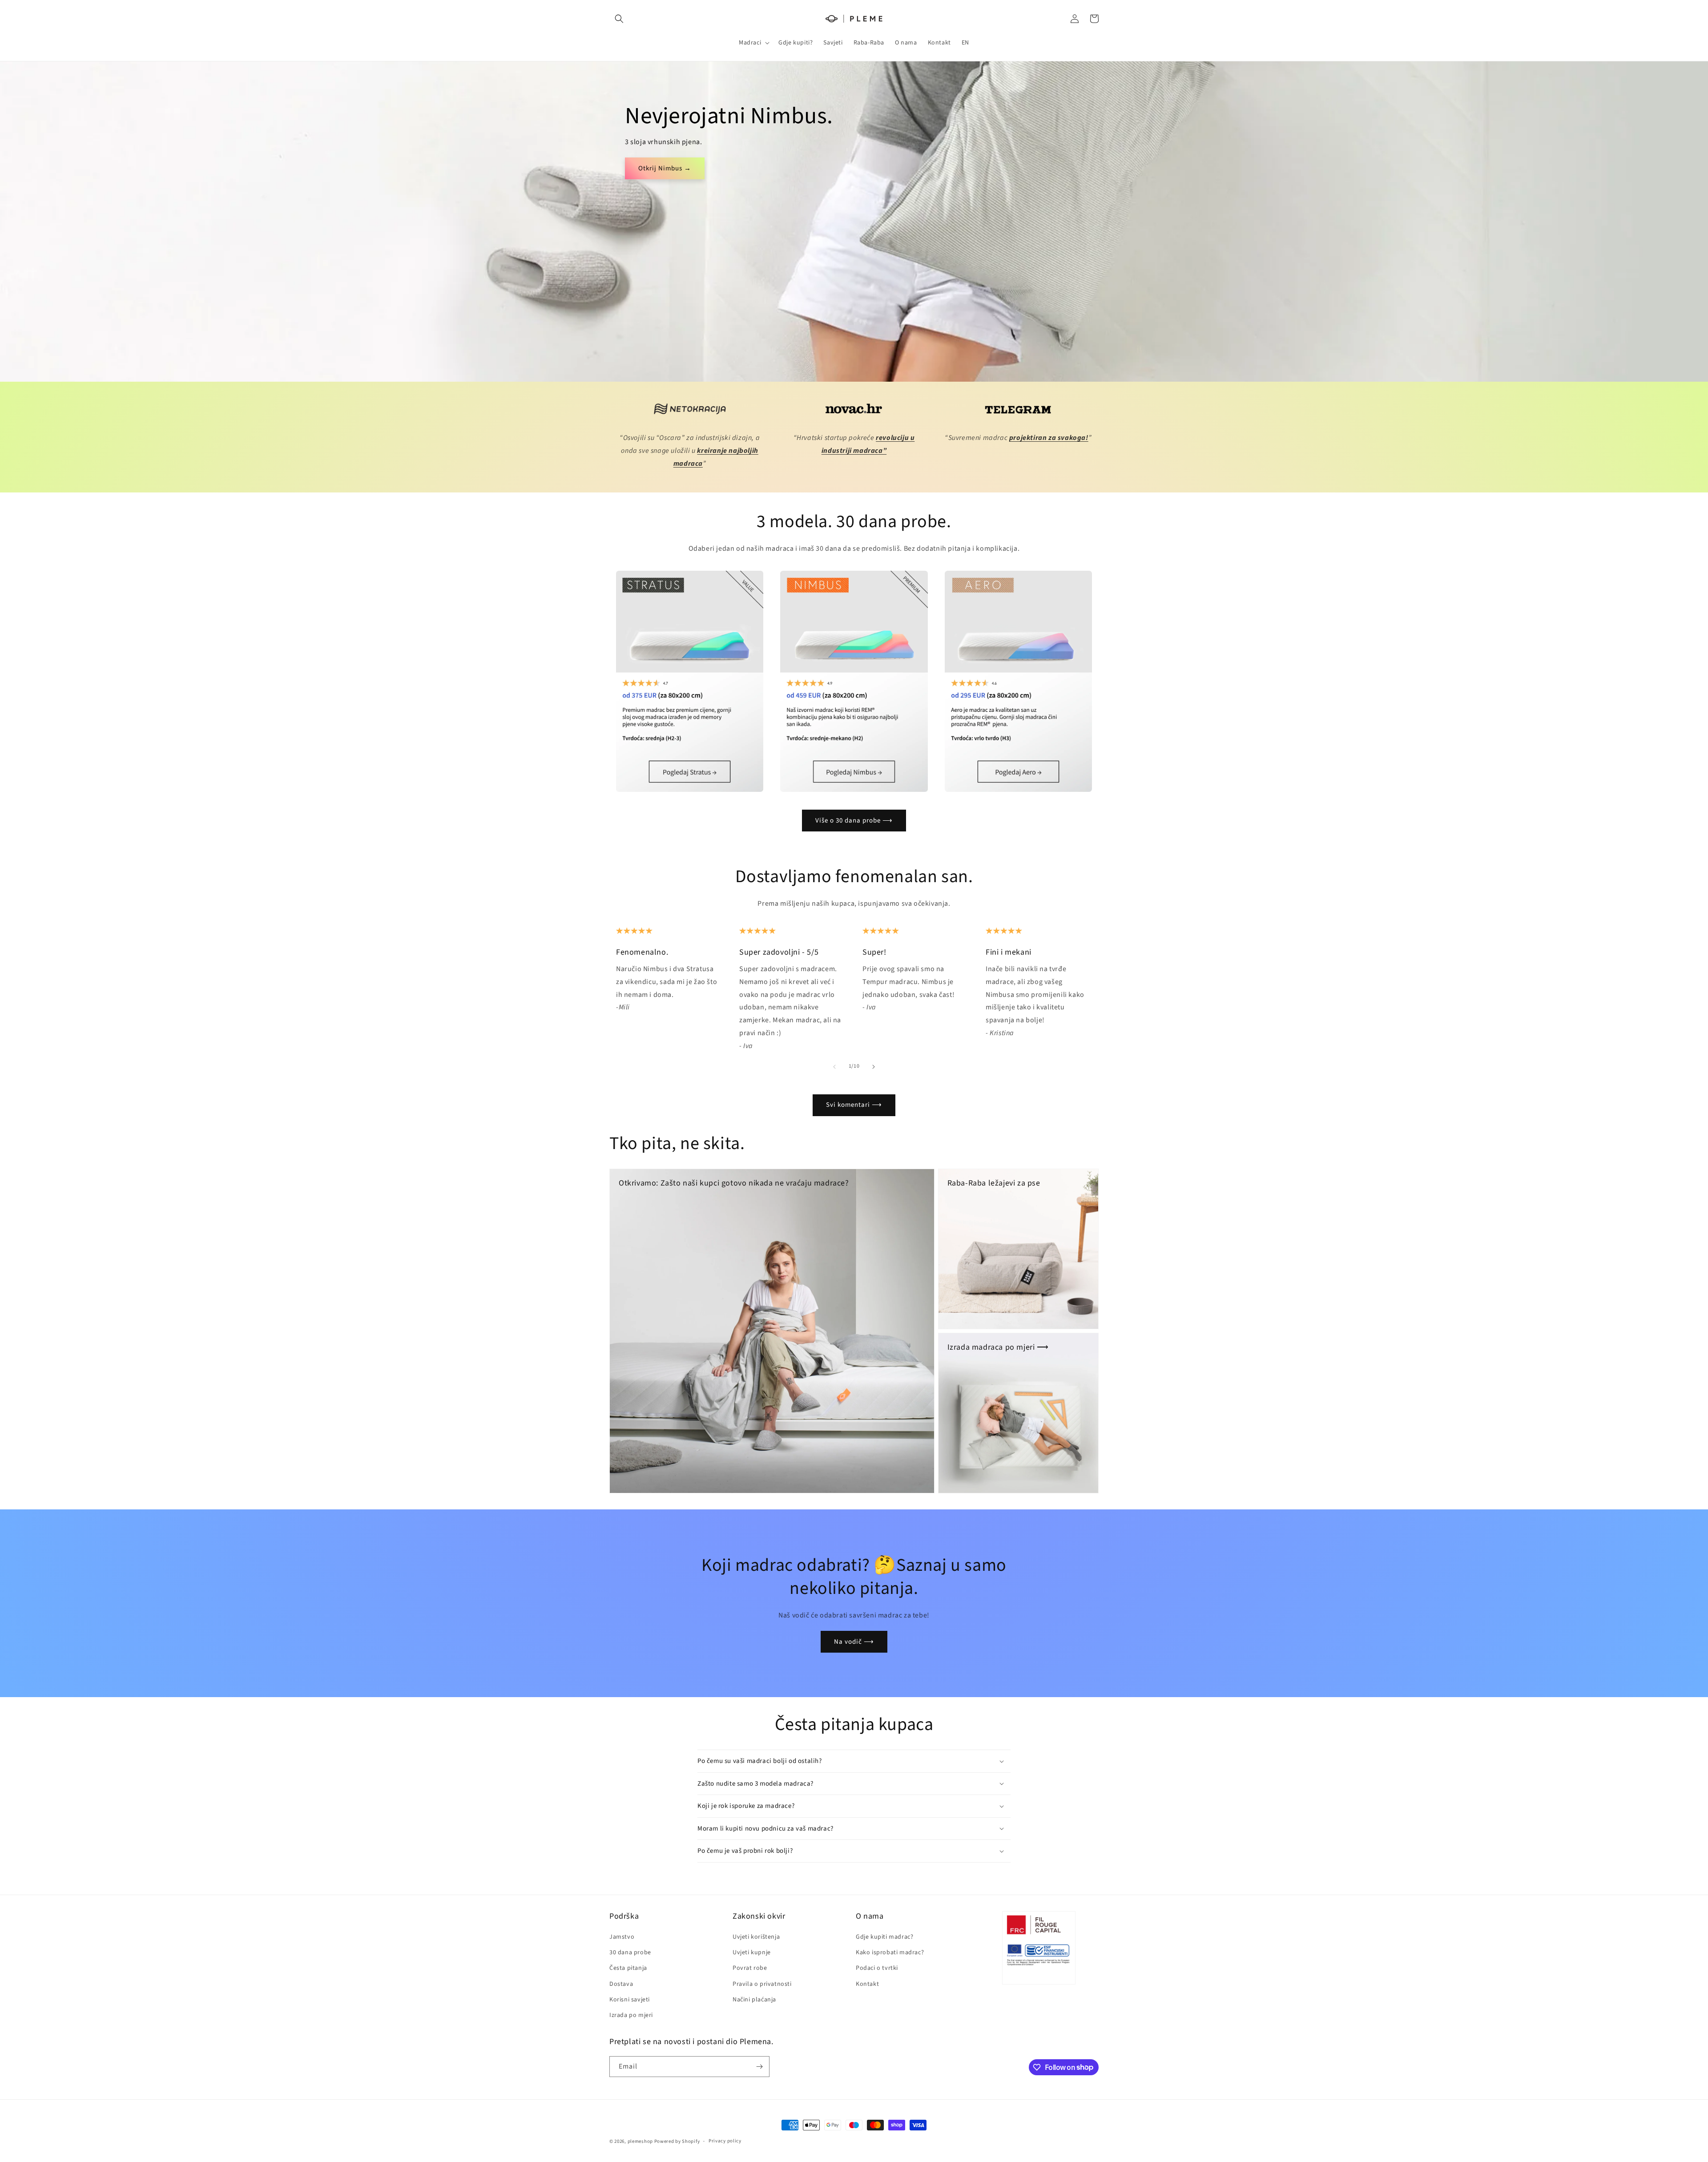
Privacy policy (725, 2141)
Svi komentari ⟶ (854, 1105)
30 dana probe (630, 1952)
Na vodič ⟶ (854, 1642)
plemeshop (640, 2141)
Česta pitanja (628, 1968)
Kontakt (867, 1984)
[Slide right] (874, 1067)
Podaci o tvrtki (877, 1968)
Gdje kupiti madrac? (884, 1937)
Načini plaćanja (754, 2000)
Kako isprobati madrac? (890, 1952)
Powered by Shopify (677, 2141)
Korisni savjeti (630, 2000)
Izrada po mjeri (631, 2015)
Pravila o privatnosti (762, 1984)
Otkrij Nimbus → (665, 168)
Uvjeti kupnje (752, 1952)
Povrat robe (750, 1968)
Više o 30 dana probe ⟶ (854, 821)
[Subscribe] (759, 2067)
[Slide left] (834, 1067)
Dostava (621, 1984)
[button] (619, 19)
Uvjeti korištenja (756, 1937)
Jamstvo (622, 1937)
